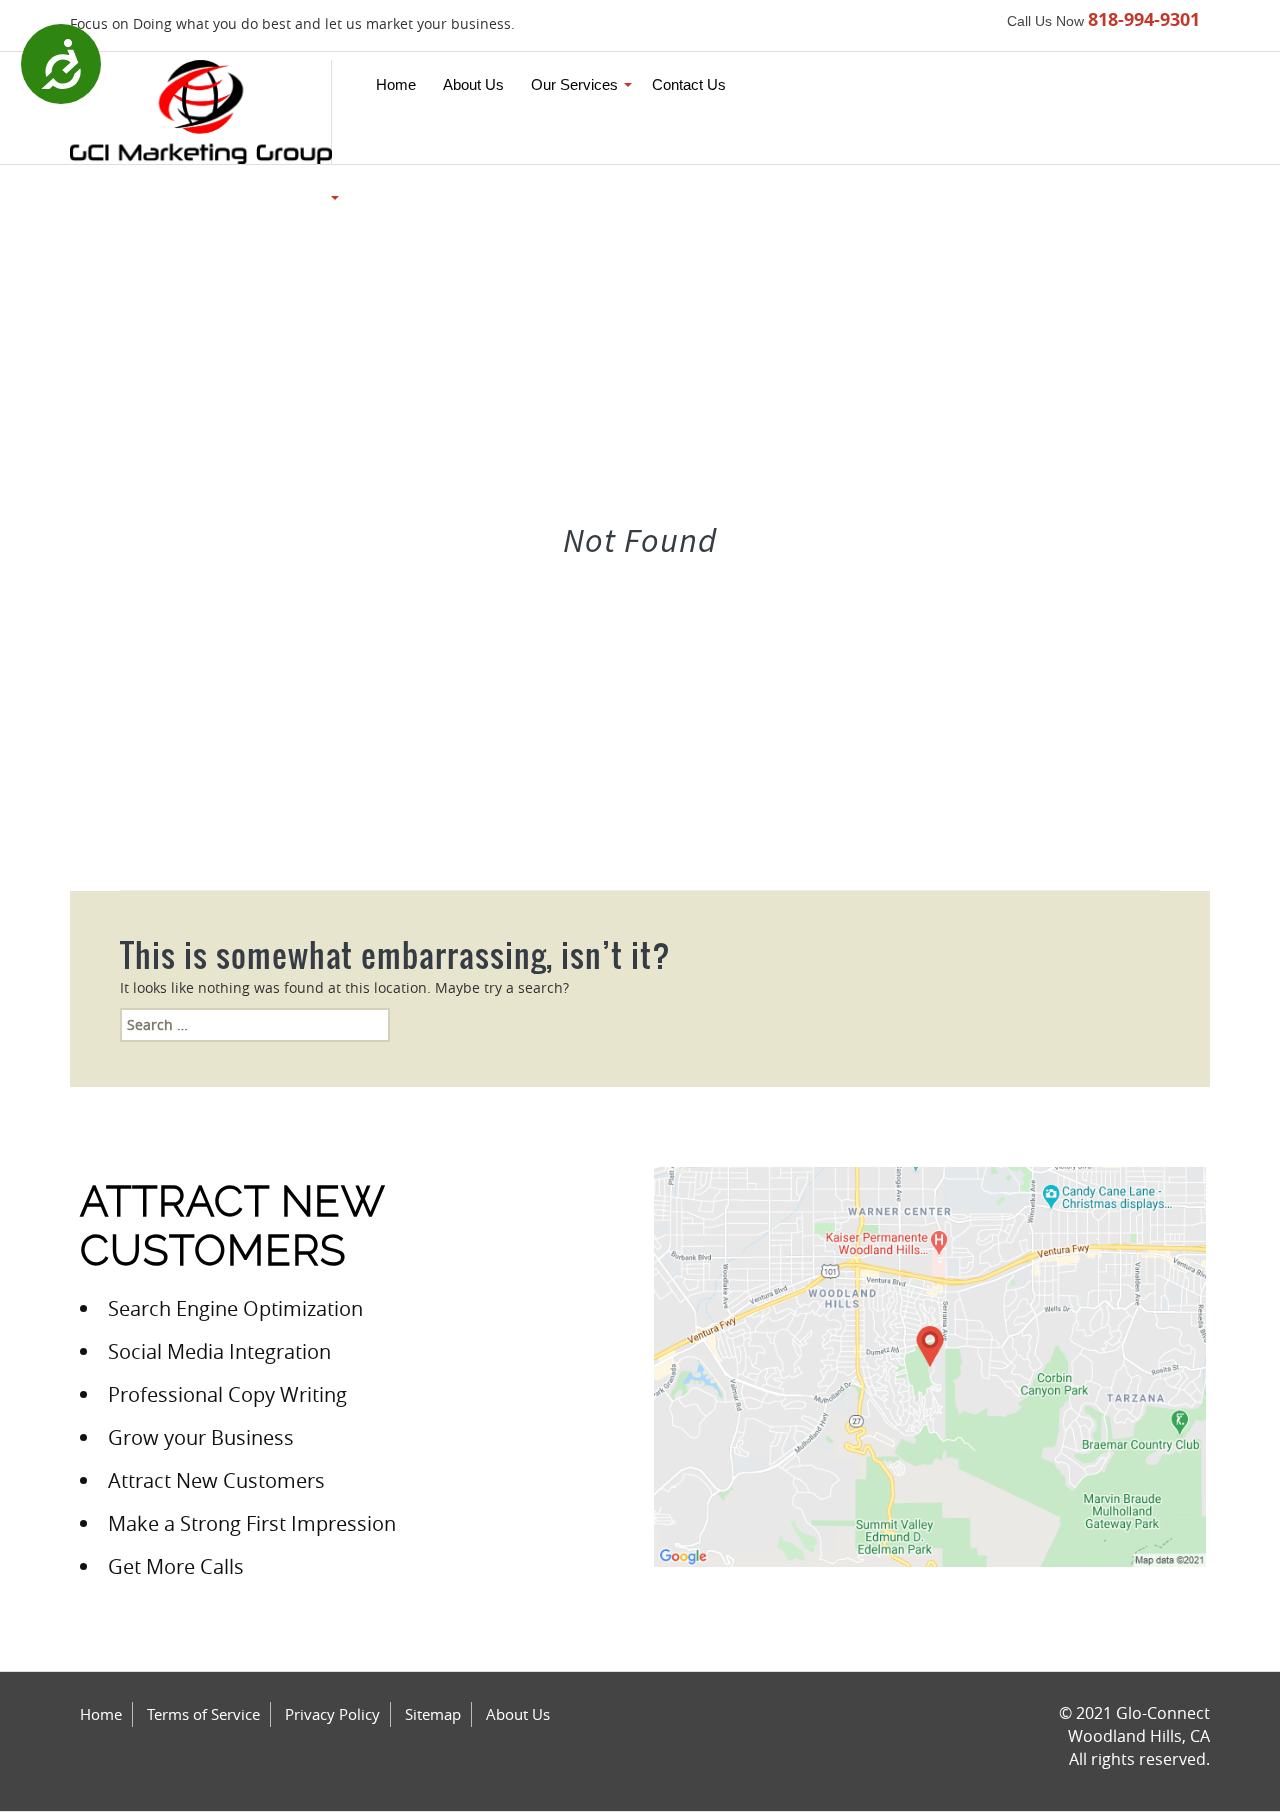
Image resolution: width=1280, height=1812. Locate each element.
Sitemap (433, 1714)
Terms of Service (203, 1714)
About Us (518, 1714)
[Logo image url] (201, 110)
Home (101, 1714)
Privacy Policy (332, 1714)
